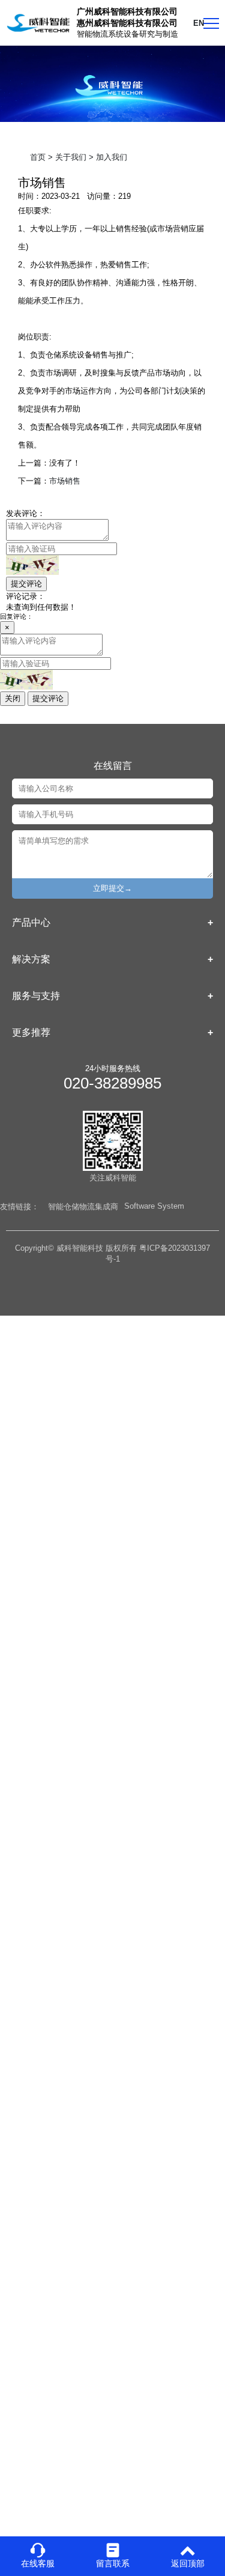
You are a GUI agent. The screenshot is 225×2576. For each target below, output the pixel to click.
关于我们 (71, 157)
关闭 (13, 698)
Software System (154, 1206)
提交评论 (26, 584)
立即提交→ (112, 888)
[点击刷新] (32, 565)
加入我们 (112, 157)
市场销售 (65, 481)
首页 (38, 157)
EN (199, 23)
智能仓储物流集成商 (83, 1207)
